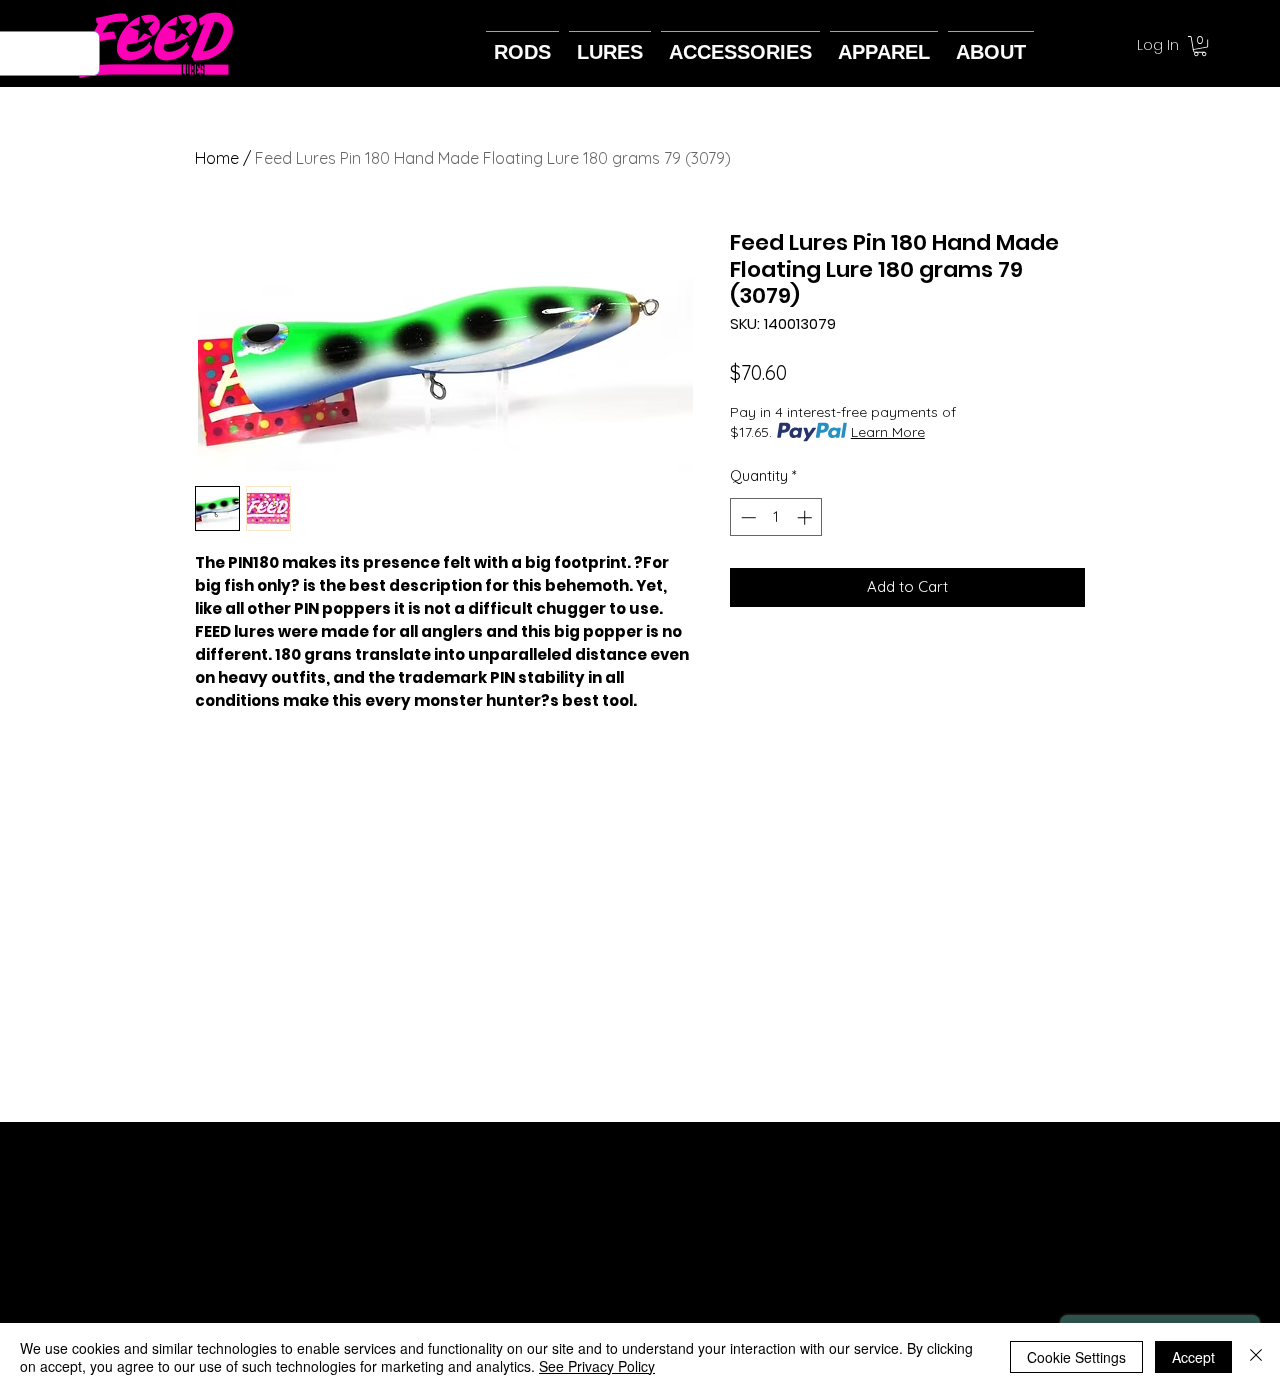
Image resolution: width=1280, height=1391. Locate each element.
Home (217, 158)
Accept (1193, 1357)
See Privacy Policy (597, 1366)
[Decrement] (746, 517)
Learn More (888, 432)
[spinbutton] (776, 517)
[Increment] (806, 517)
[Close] (1256, 1357)
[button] (1200, 46)
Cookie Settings (1076, 1357)
